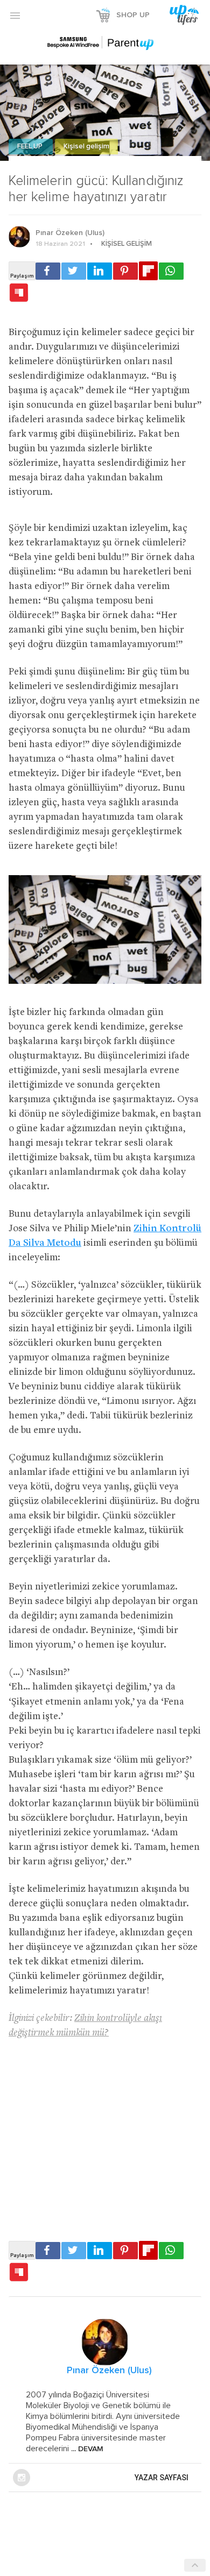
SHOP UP (133, 15)
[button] (15, 15)
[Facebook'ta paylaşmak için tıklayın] (48, 271)
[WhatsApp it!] (171, 271)
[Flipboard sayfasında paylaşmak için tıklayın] (148, 271)
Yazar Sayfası (162, 2478)
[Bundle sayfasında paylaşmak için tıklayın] (19, 293)
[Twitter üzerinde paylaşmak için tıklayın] (74, 271)
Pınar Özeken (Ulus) (70, 233)
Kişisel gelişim (86, 147)
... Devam (86, 2449)
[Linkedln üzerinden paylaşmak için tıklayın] (100, 271)
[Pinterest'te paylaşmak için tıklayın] (125, 271)
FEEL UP (31, 147)
